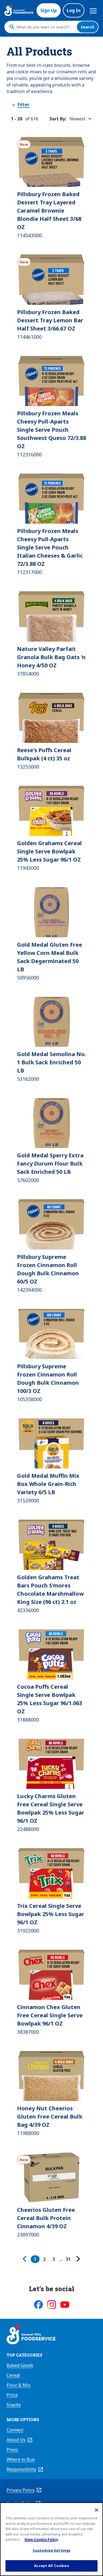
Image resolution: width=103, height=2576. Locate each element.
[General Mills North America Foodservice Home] (19, 10)
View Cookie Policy (41, 2539)
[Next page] (77, 2259)
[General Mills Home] (31, 2336)
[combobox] (45, 27)
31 (68, 2259)
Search (87, 27)
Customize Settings (51, 2550)
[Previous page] (26, 2259)
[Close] (96, 2510)
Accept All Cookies (51, 2566)
